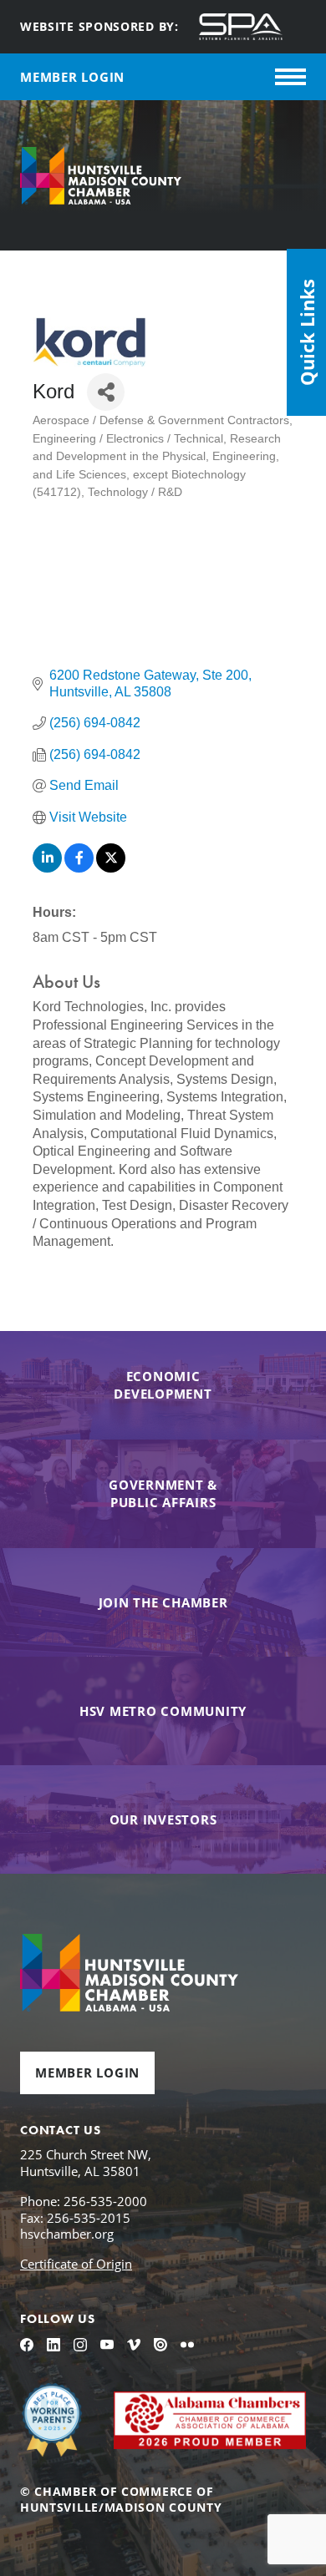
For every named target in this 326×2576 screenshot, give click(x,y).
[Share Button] (106, 392)
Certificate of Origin (76, 2264)
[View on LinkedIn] (47, 868)
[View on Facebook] (79, 868)
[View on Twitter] (111, 868)
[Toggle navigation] (290, 77)
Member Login (87, 2072)
